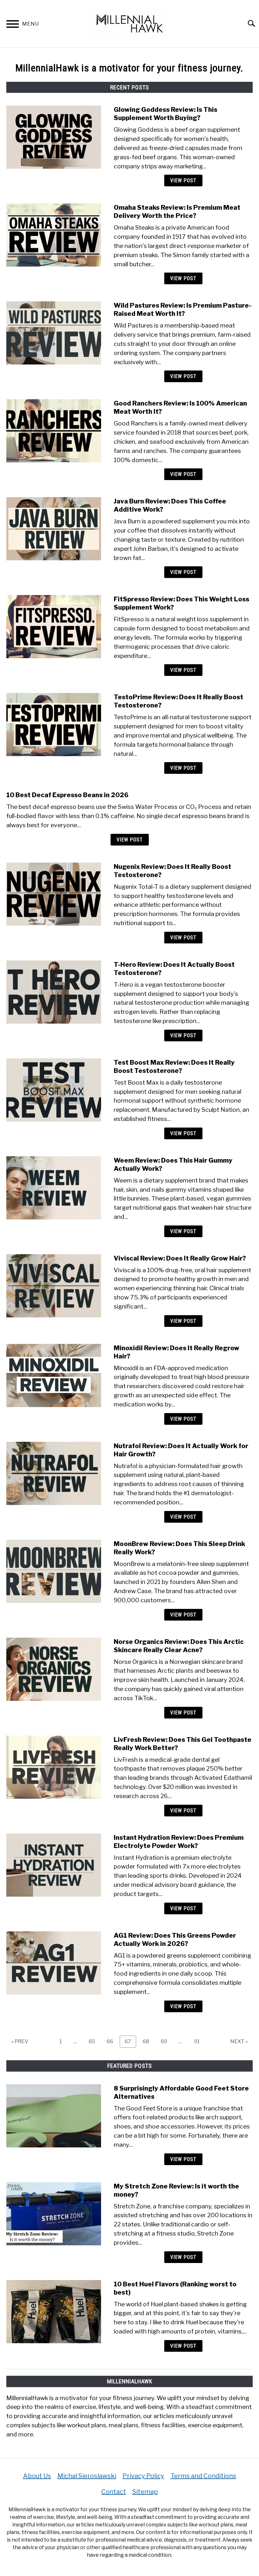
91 (199, 2041)
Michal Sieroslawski (87, 2476)
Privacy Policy (143, 2476)
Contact (114, 2492)
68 (148, 2041)
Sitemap (145, 2492)
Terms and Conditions (203, 2476)
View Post (183, 181)
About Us (37, 2476)
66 (112, 2041)
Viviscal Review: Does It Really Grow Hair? (180, 1258)
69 (166, 2041)
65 (94, 2041)
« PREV (20, 2041)
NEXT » (239, 2041)
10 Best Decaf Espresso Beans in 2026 (67, 795)
